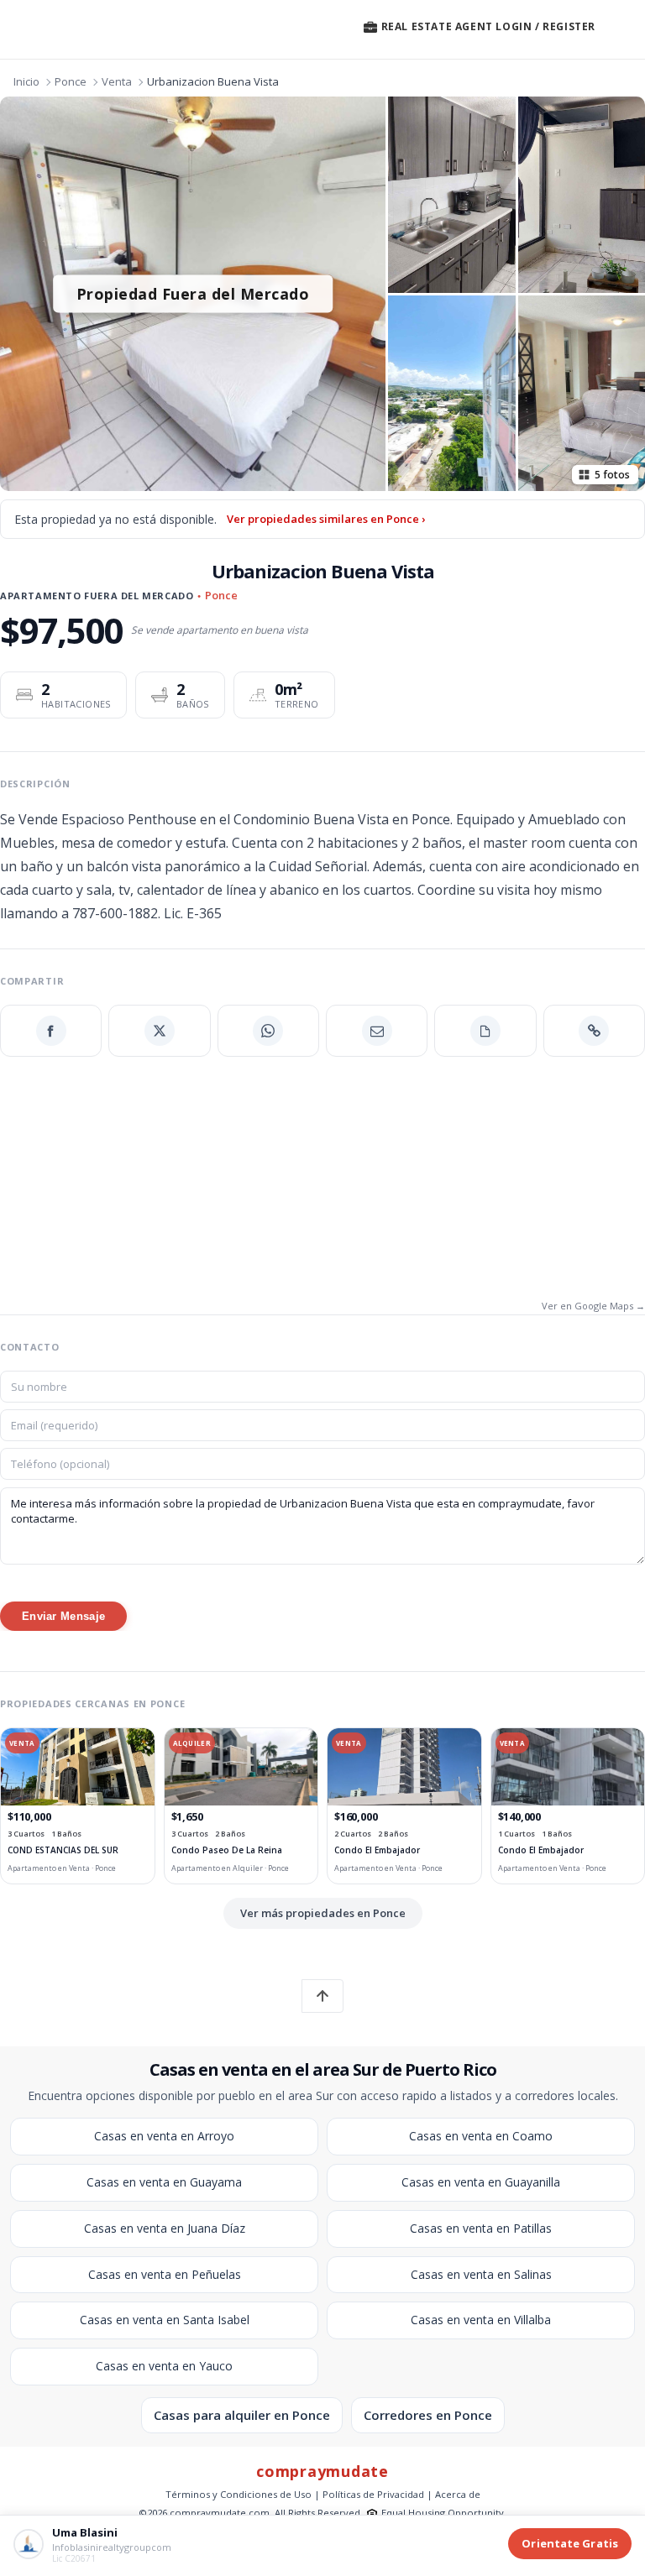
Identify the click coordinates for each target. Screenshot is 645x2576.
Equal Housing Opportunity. (444, 2513)
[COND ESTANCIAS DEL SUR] (78, 1766)
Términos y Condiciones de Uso (239, 2494)
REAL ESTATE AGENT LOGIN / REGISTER (487, 26)
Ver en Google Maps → (593, 1306)
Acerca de (458, 2494)
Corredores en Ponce (428, 2415)
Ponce (71, 81)
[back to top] (322, 1996)
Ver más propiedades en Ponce (323, 1913)
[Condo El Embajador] (404, 1766)
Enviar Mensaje (63, 1616)
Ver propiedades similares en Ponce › (326, 519)
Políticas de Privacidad (373, 2494)
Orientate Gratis (570, 2543)
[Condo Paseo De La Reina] (241, 1766)
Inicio (26, 81)
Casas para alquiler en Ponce (242, 2415)
